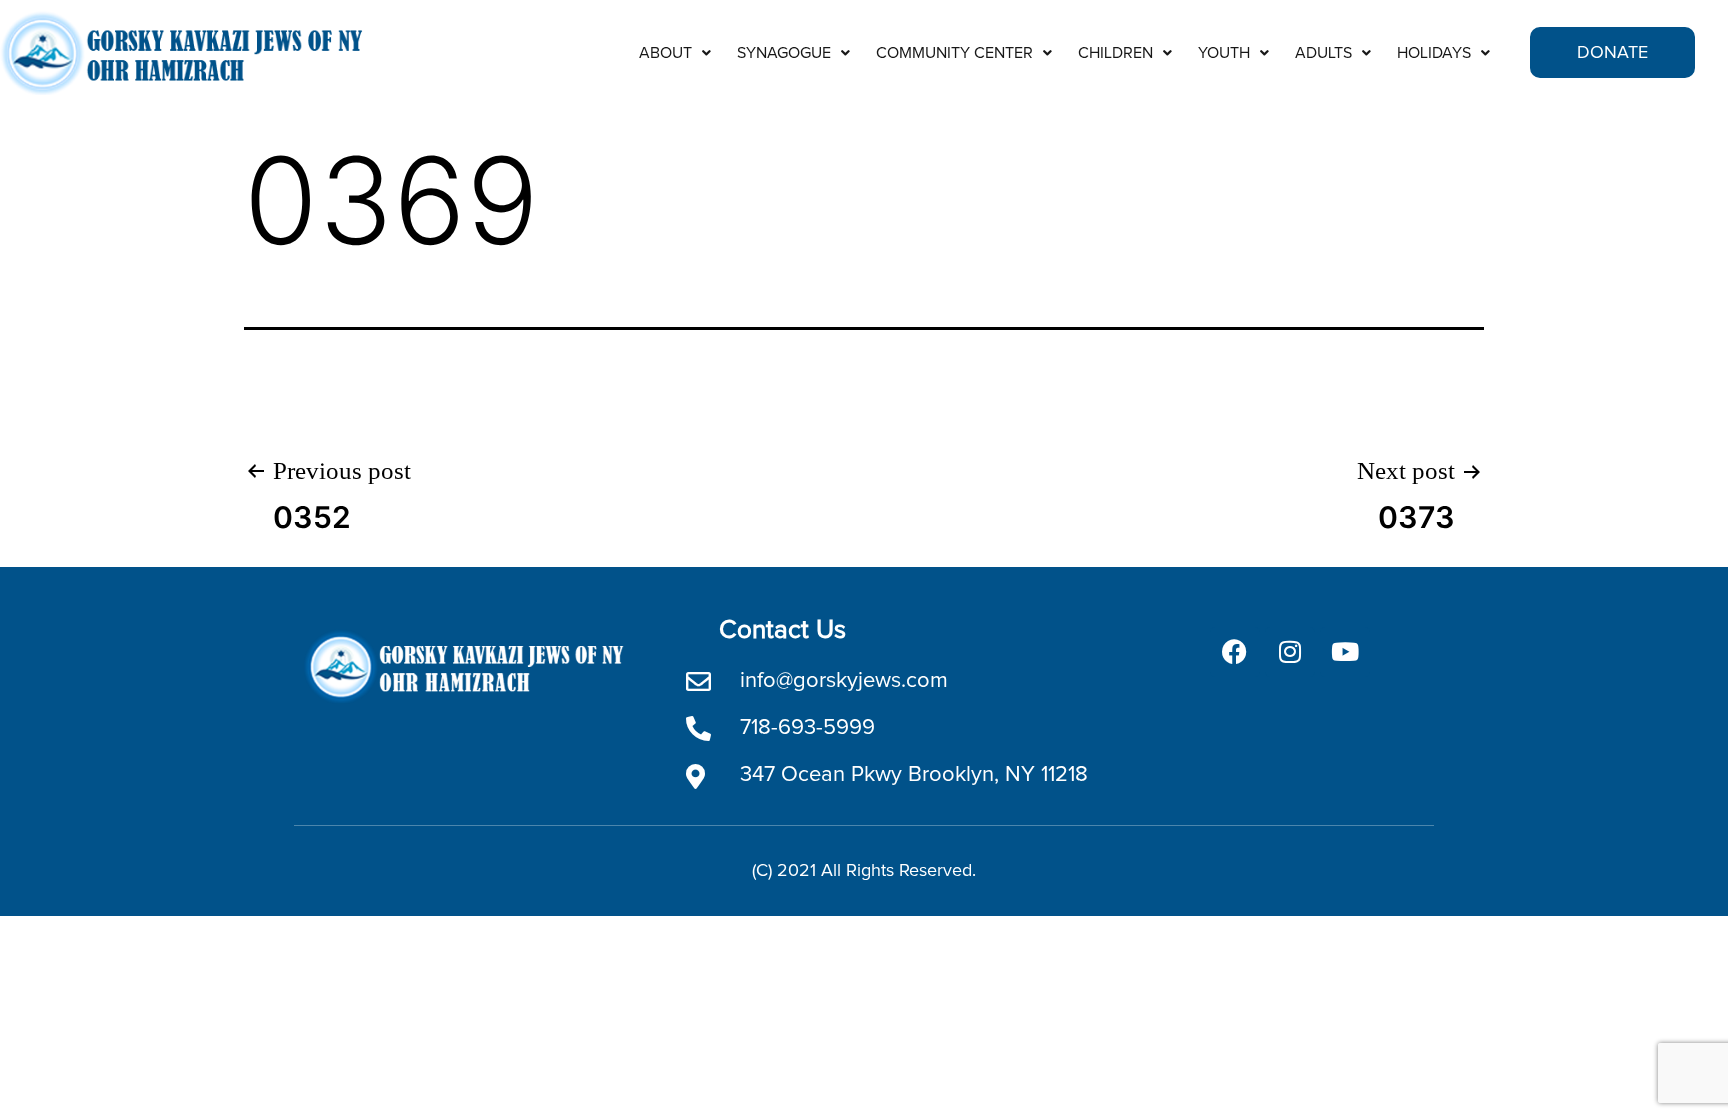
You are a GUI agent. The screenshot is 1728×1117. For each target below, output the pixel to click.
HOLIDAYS (1434, 53)
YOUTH (1224, 53)
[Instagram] (1290, 652)
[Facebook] (1235, 652)
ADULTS (1323, 53)
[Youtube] (1345, 652)
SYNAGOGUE (784, 53)
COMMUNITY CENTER (954, 53)
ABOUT (665, 53)
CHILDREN (1115, 53)
